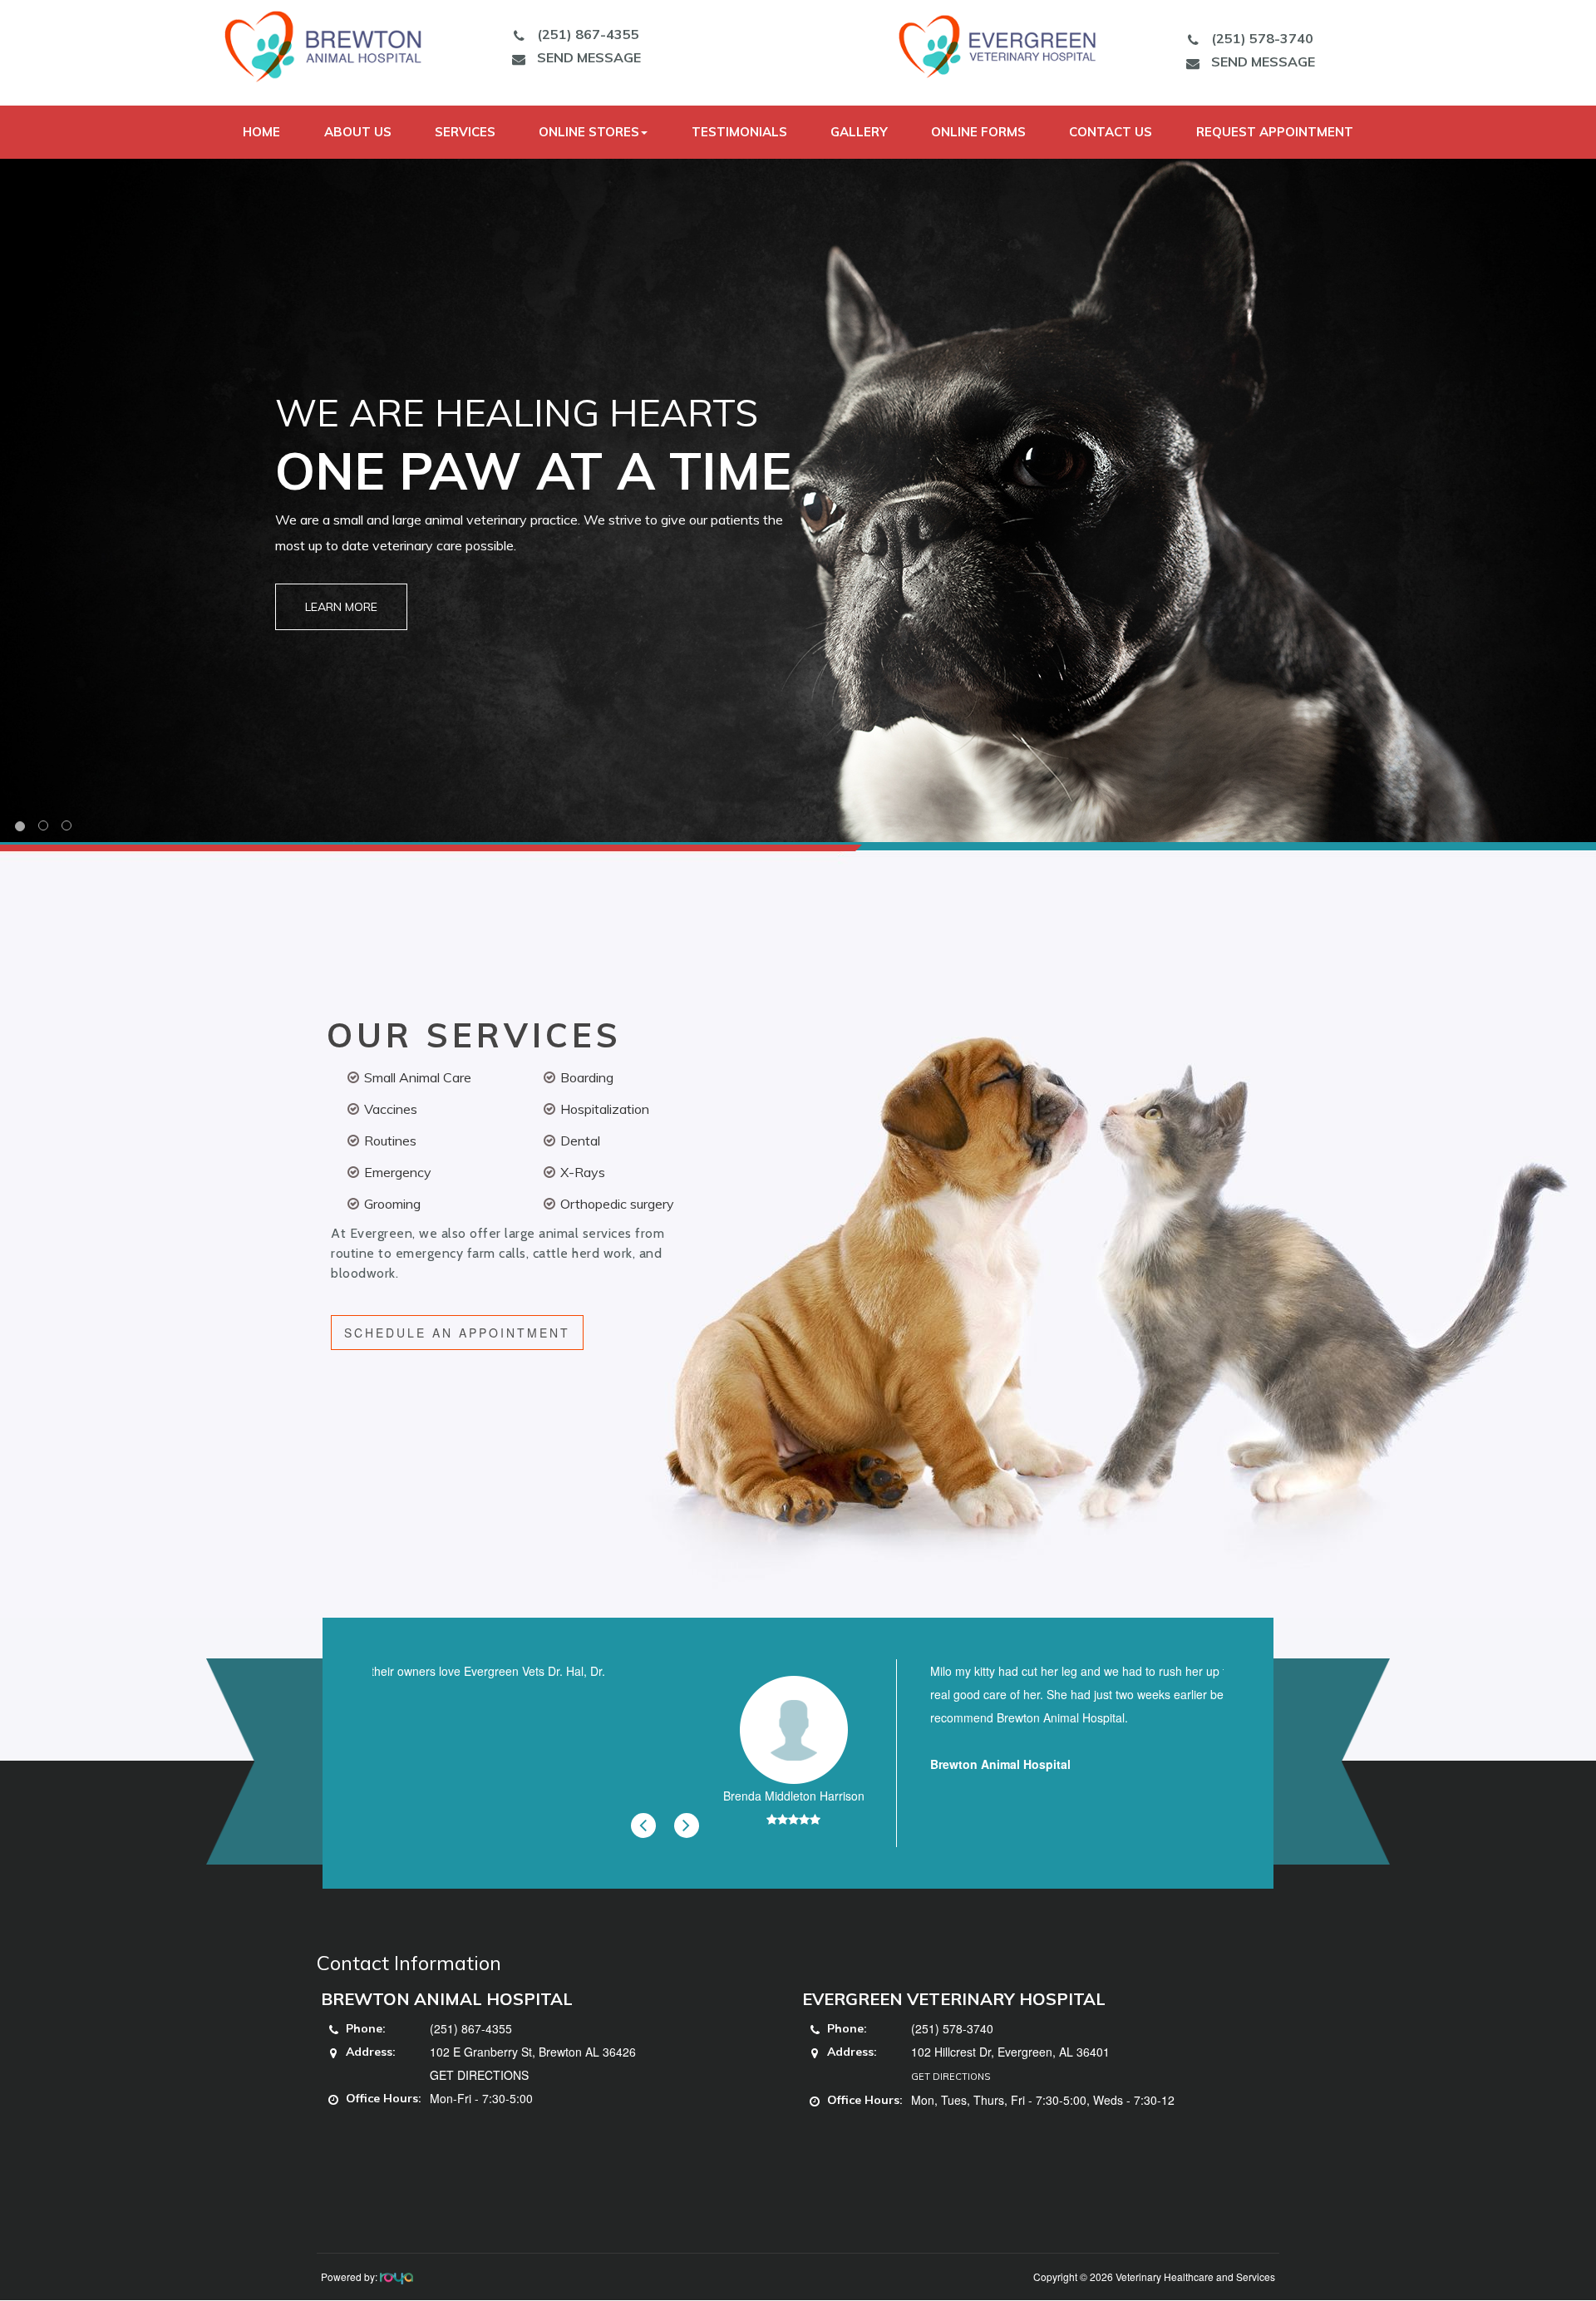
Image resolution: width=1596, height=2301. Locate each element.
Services (465, 132)
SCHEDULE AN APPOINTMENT (457, 1333)
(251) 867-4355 (588, 34)
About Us (358, 132)
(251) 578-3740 (1262, 38)
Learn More (341, 607)
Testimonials (739, 132)
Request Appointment (1275, 132)
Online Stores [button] (589, 132)
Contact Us (1111, 132)
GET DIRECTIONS (479, 2075)
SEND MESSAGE (589, 57)
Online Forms (978, 132)
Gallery (859, 132)
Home (261, 132)
